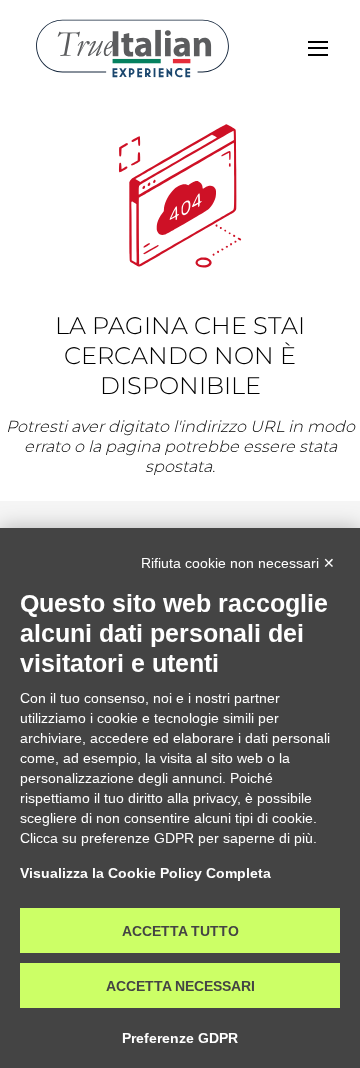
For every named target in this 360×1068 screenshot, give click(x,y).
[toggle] (318, 48)
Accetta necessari (180, 986)
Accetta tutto (180, 931)
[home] (132, 48)
